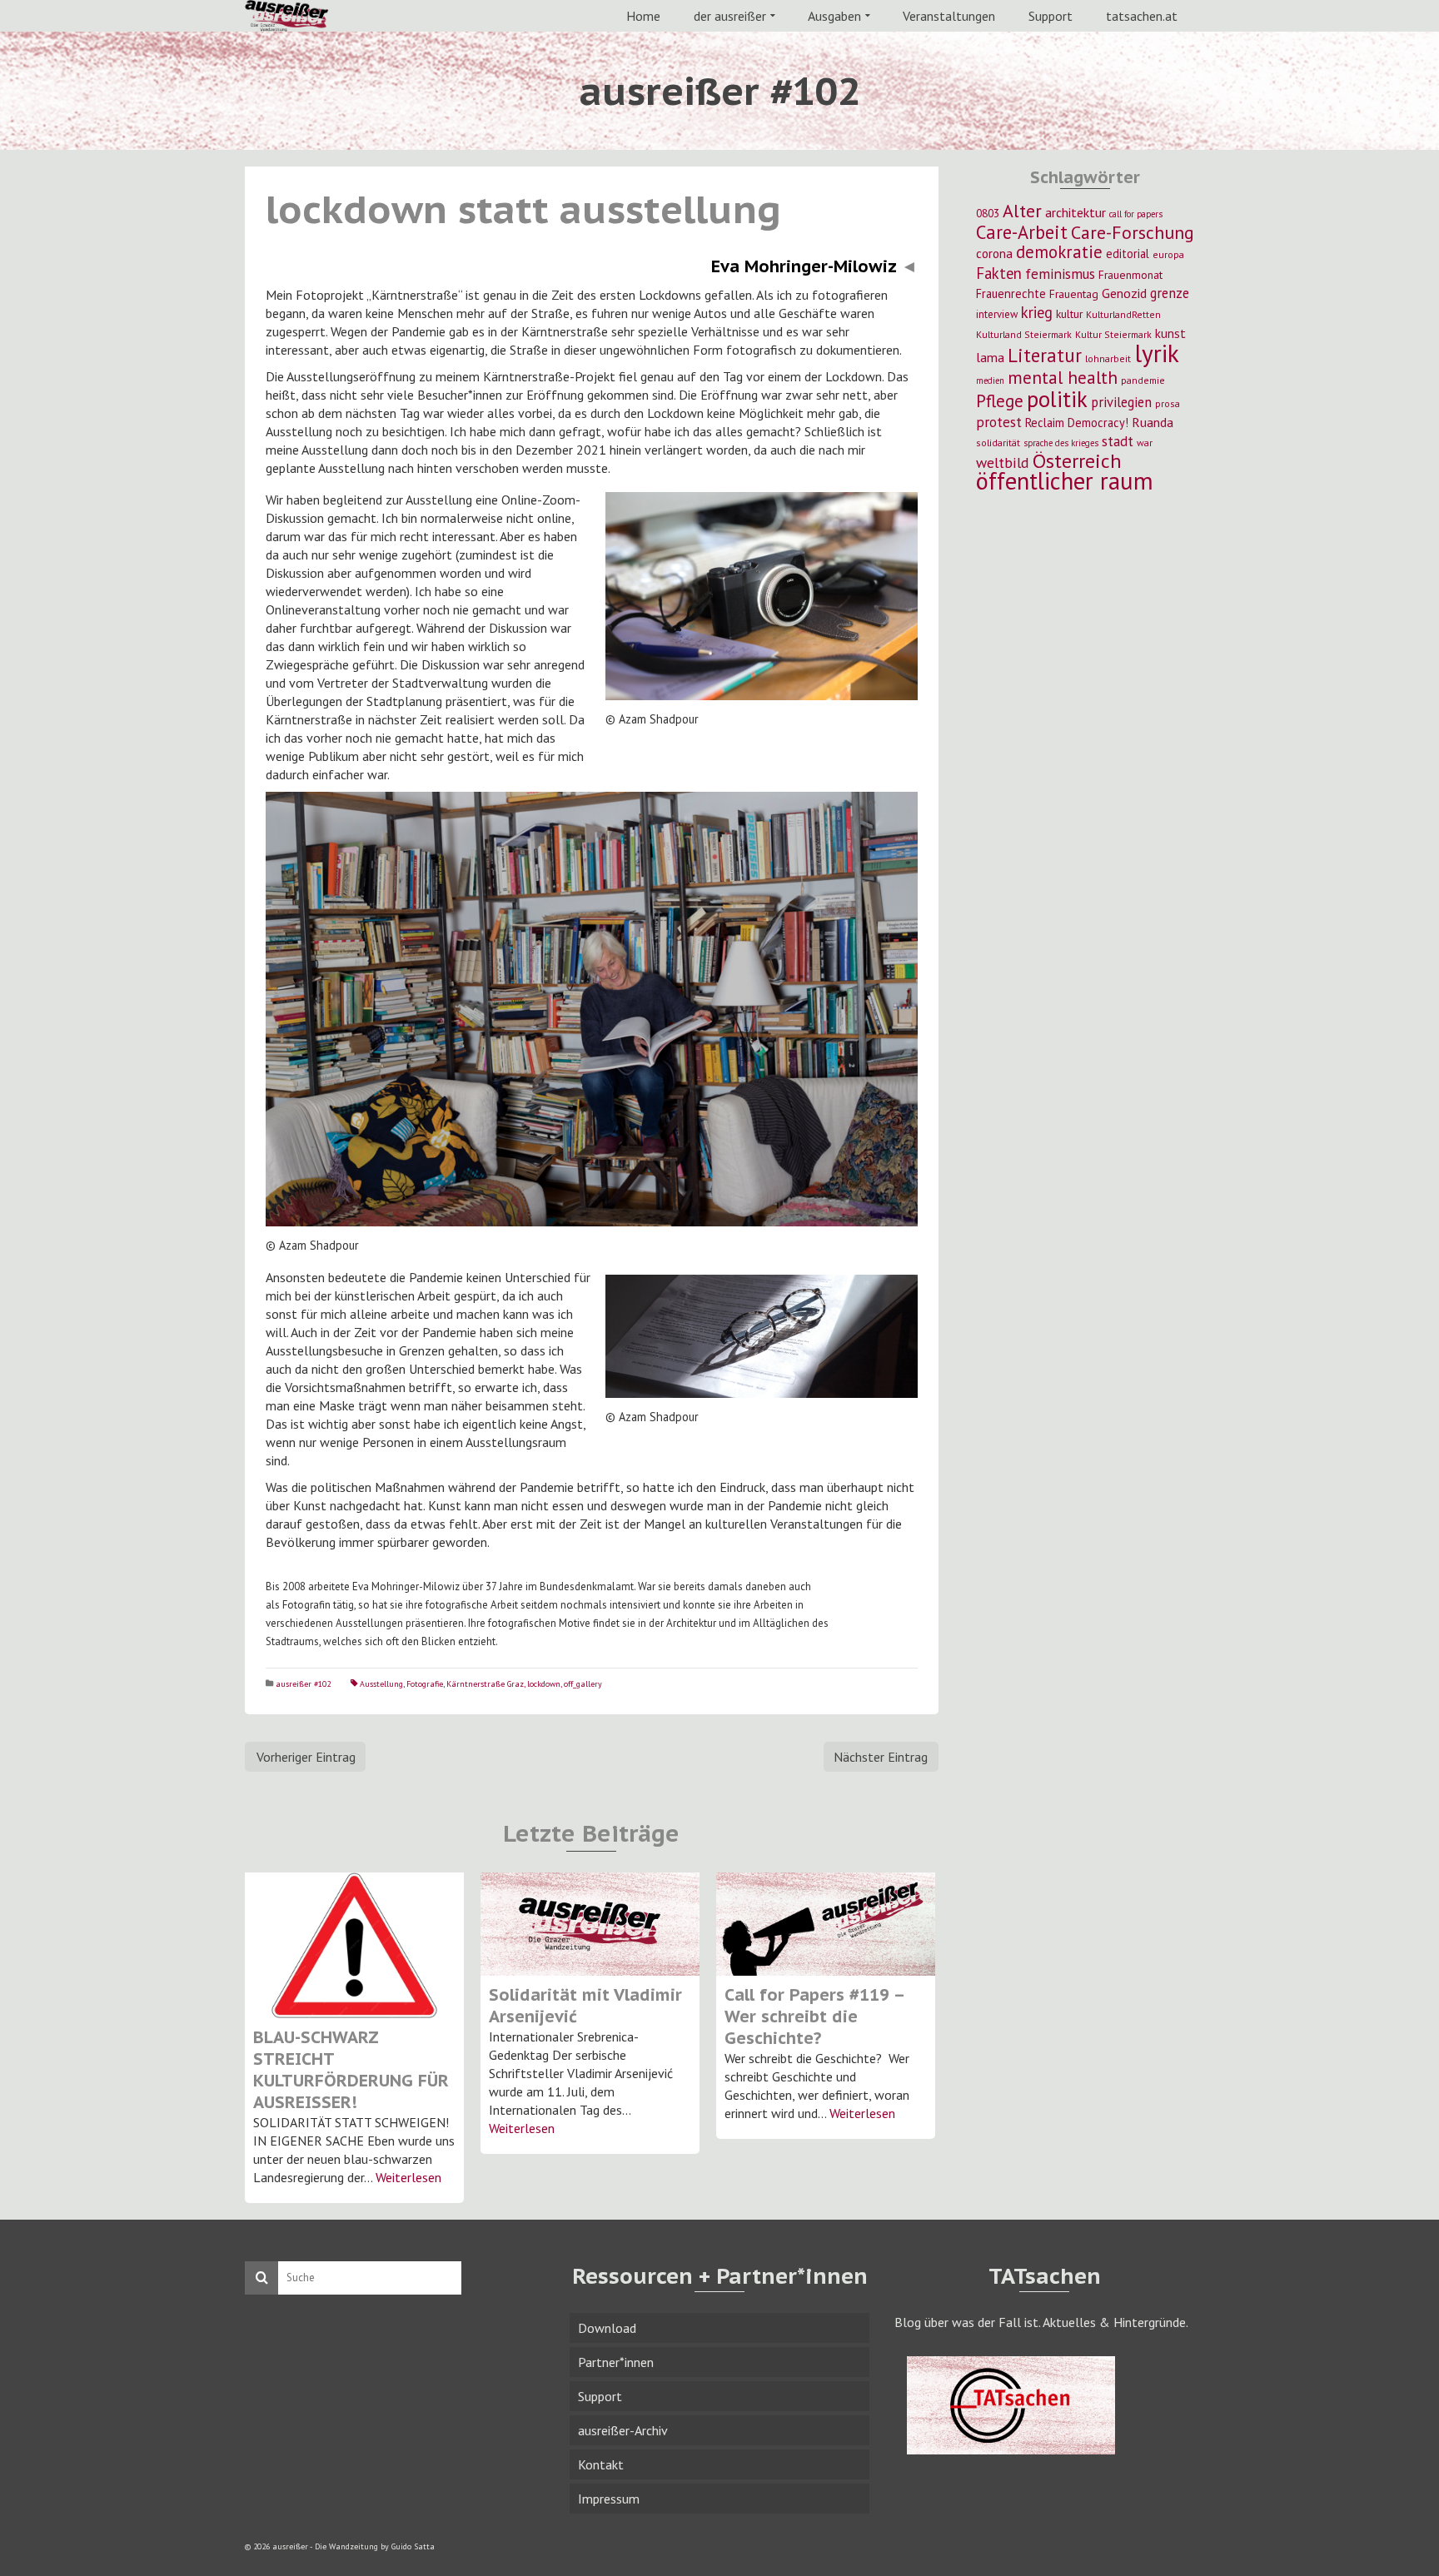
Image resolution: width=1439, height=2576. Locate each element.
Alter (1022, 211)
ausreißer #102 (303, 1684)
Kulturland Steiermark (1024, 334)
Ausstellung (381, 1684)
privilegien (1121, 402)
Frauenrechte (1011, 293)
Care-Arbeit (1022, 232)
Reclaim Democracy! (1077, 423)
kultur (1069, 314)
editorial (1128, 254)
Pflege (1000, 400)
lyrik (1157, 353)
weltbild (1003, 462)
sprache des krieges (1061, 443)
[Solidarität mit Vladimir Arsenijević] (590, 1924)
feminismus (1060, 274)
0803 (988, 213)
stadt (1118, 441)
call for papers (1136, 214)
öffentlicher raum (1065, 481)
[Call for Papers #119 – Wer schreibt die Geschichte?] (826, 1924)
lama (990, 357)
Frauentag (1074, 294)
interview (997, 314)
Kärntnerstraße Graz (485, 1684)
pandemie (1143, 380)
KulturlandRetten (1123, 314)
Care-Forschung (1133, 232)
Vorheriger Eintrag (306, 1757)
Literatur (1045, 355)
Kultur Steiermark (1113, 334)
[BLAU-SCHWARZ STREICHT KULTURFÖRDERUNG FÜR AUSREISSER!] (354, 1945)
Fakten (999, 273)
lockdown (544, 1684)
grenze (1170, 293)
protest (999, 422)
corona (994, 253)
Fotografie (425, 1684)
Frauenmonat (1130, 275)
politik (1057, 399)
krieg (1037, 312)
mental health (1063, 377)
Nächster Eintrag (881, 1757)
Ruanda (1153, 422)
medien (990, 380)
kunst (1170, 333)
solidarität (998, 443)
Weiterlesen (408, 2177)
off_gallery (583, 1684)
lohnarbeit (1108, 358)
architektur (1076, 212)
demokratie (1059, 252)
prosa (1168, 403)
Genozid (1124, 293)
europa (1168, 254)
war (1145, 443)
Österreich (1077, 461)
